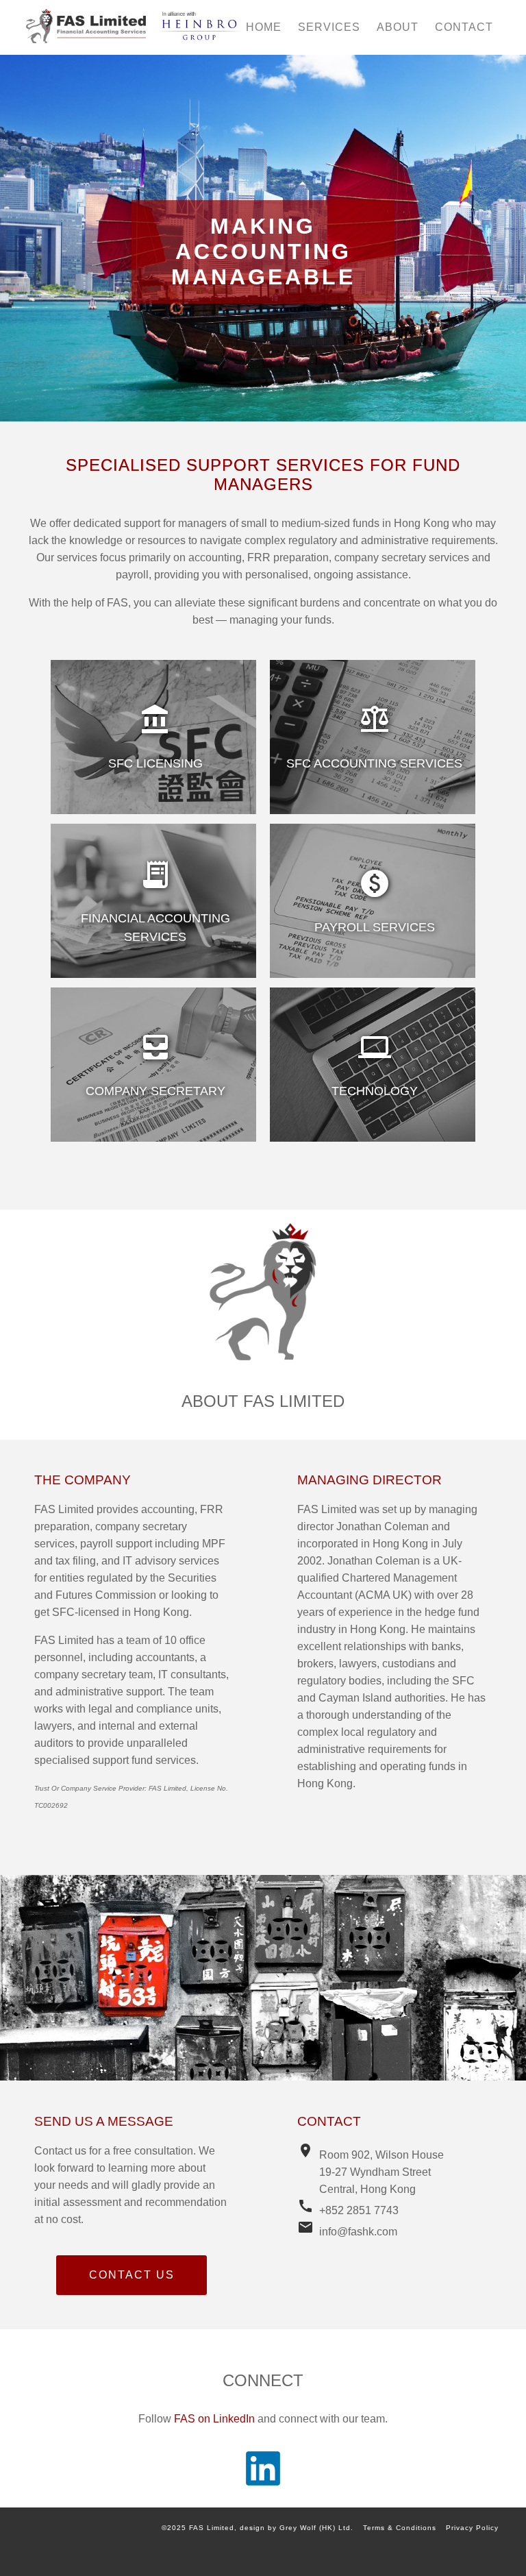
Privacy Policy (472, 2528)
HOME (264, 27)
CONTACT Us (132, 2275)
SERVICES (329, 27)
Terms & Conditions (400, 2528)
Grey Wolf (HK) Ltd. (316, 2528)
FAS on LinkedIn (214, 2419)
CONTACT (464, 27)
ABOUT (398, 27)
